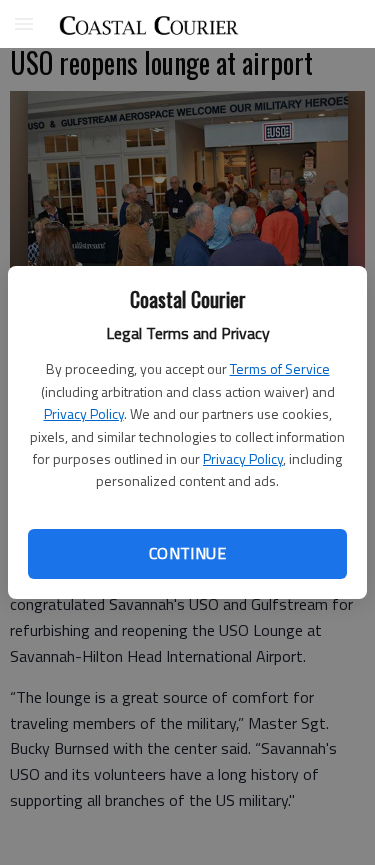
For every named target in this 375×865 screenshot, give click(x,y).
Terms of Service (280, 368)
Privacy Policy (84, 413)
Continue (187, 553)
